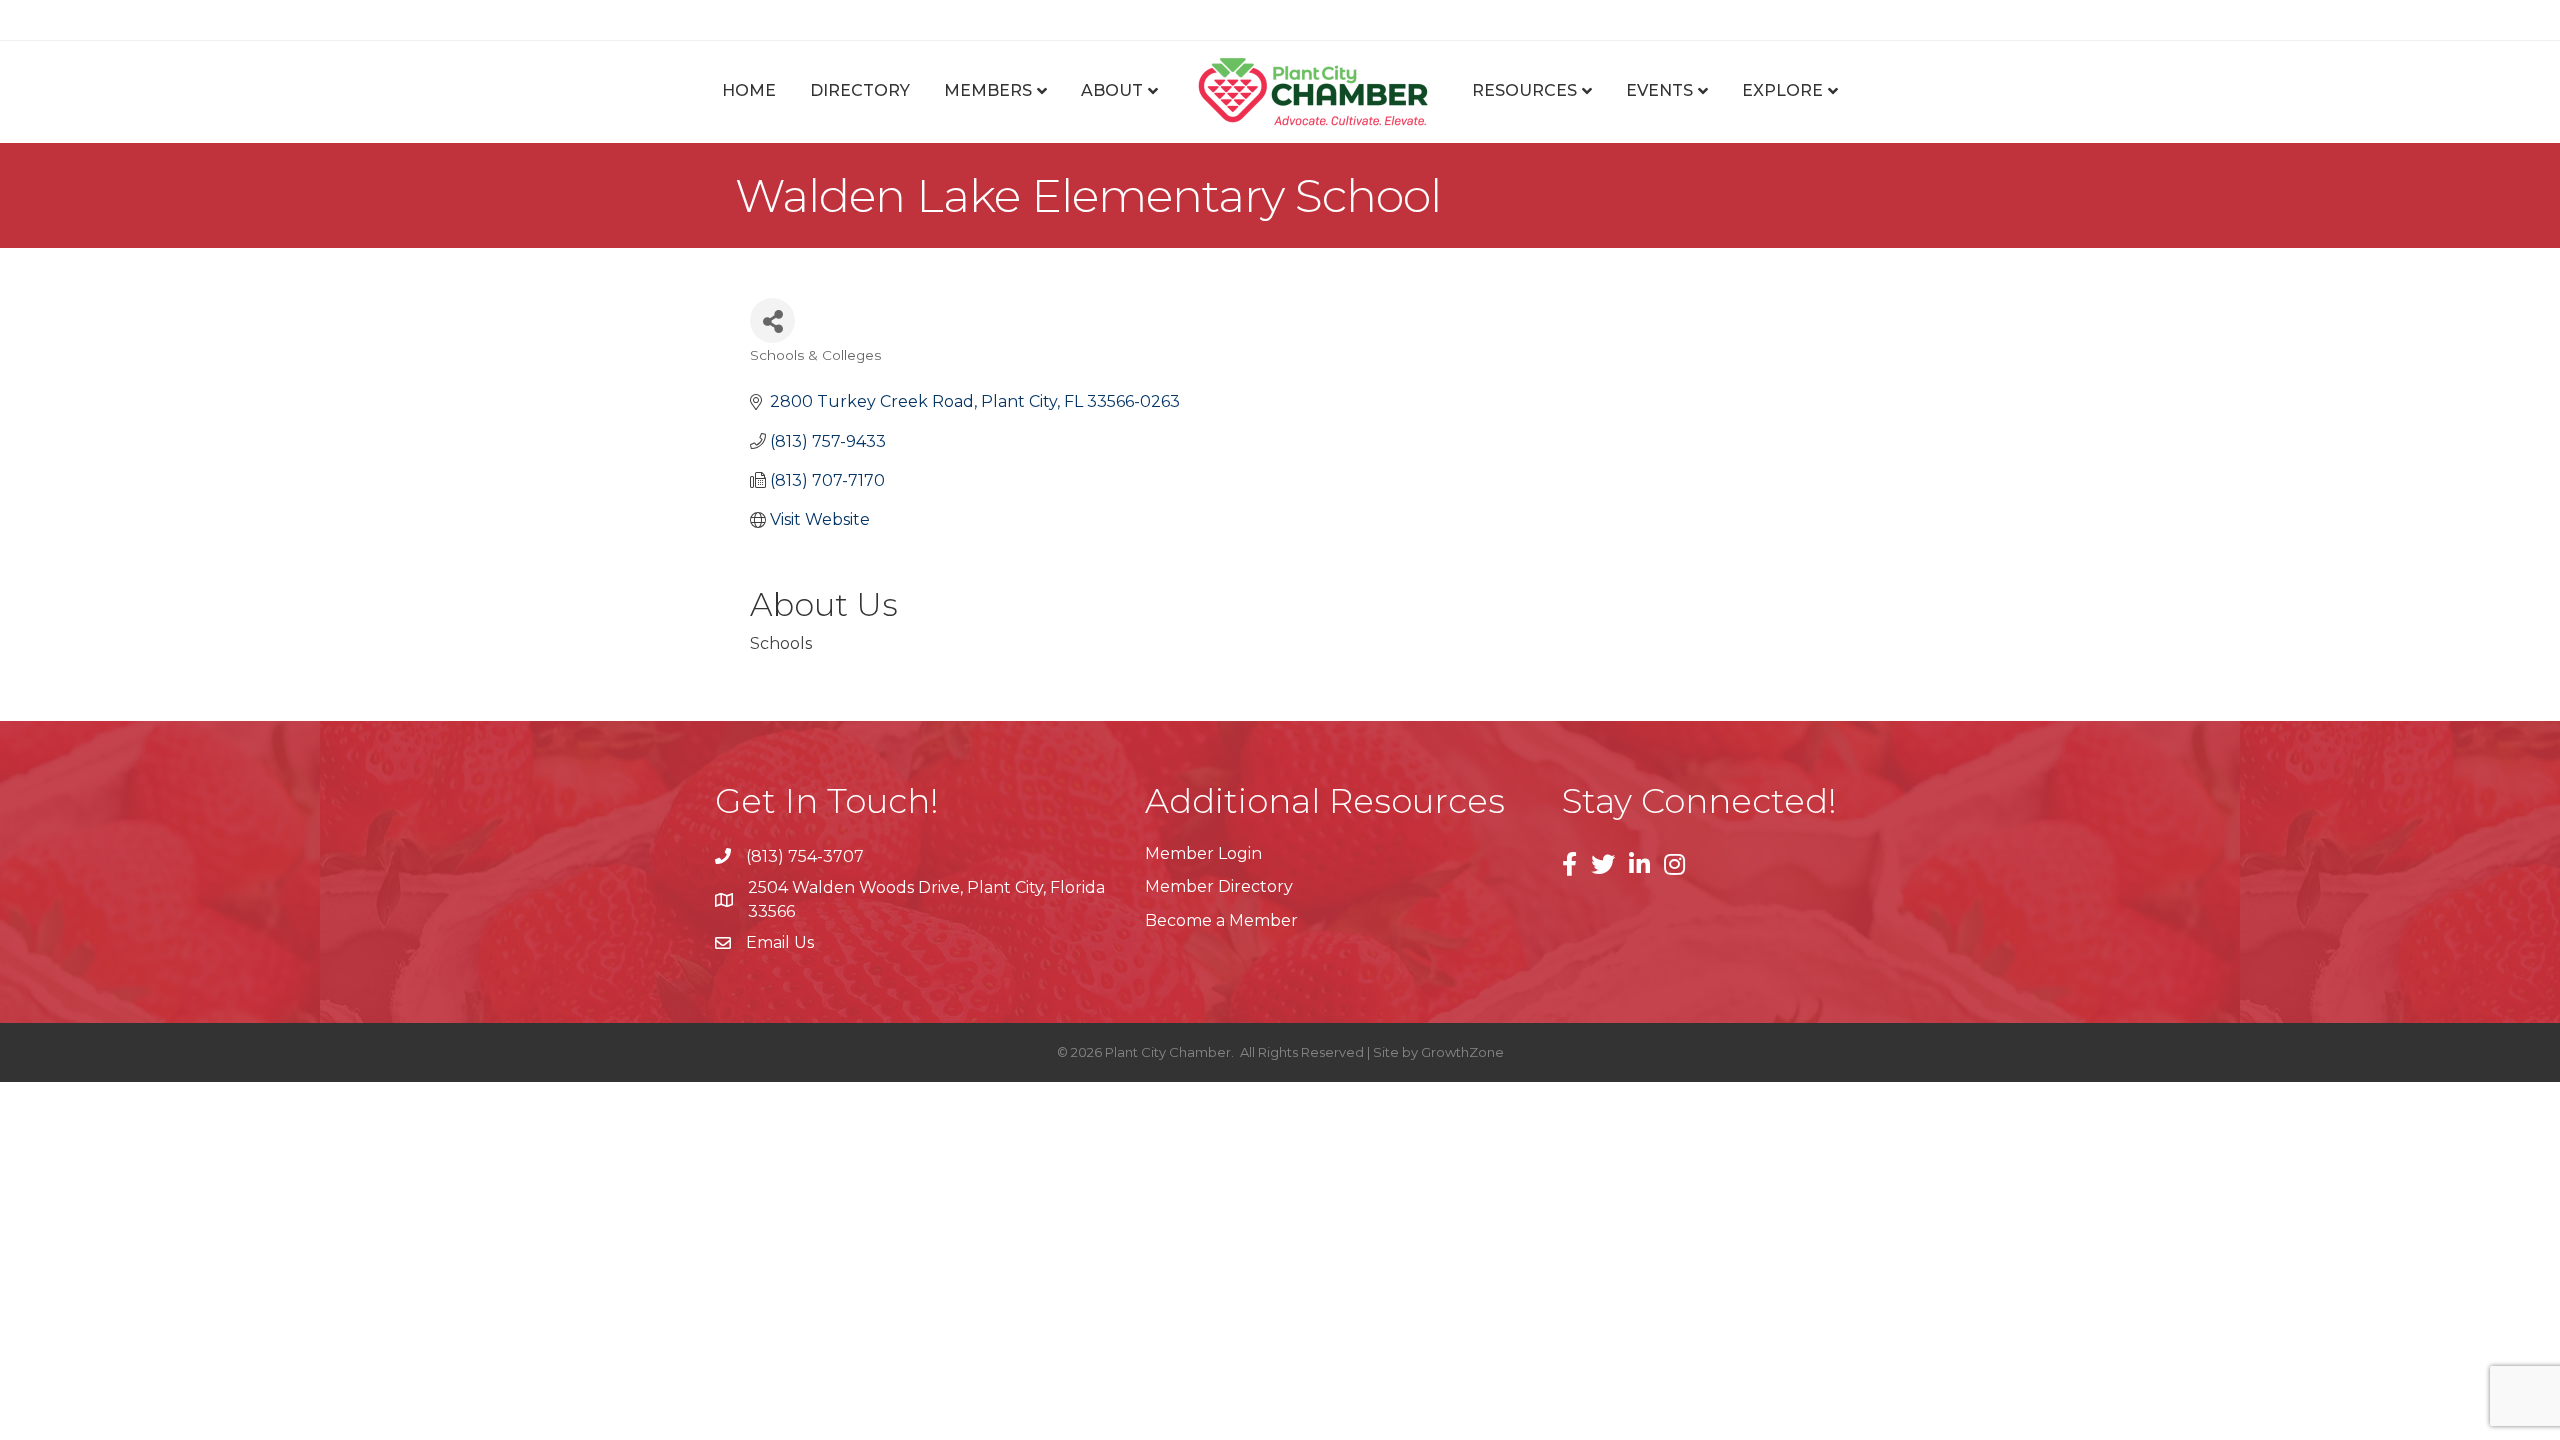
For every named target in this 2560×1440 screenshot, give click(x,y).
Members (988, 90)
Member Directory (1219, 886)
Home (749, 90)
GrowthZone (1462, 1052)
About (1112, 90)
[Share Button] (772, 320)
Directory (860, 90)
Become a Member (1221, 920)
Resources (1524, 90)
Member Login (1203, 853)
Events (1659, 90)
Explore (1782, 90)
